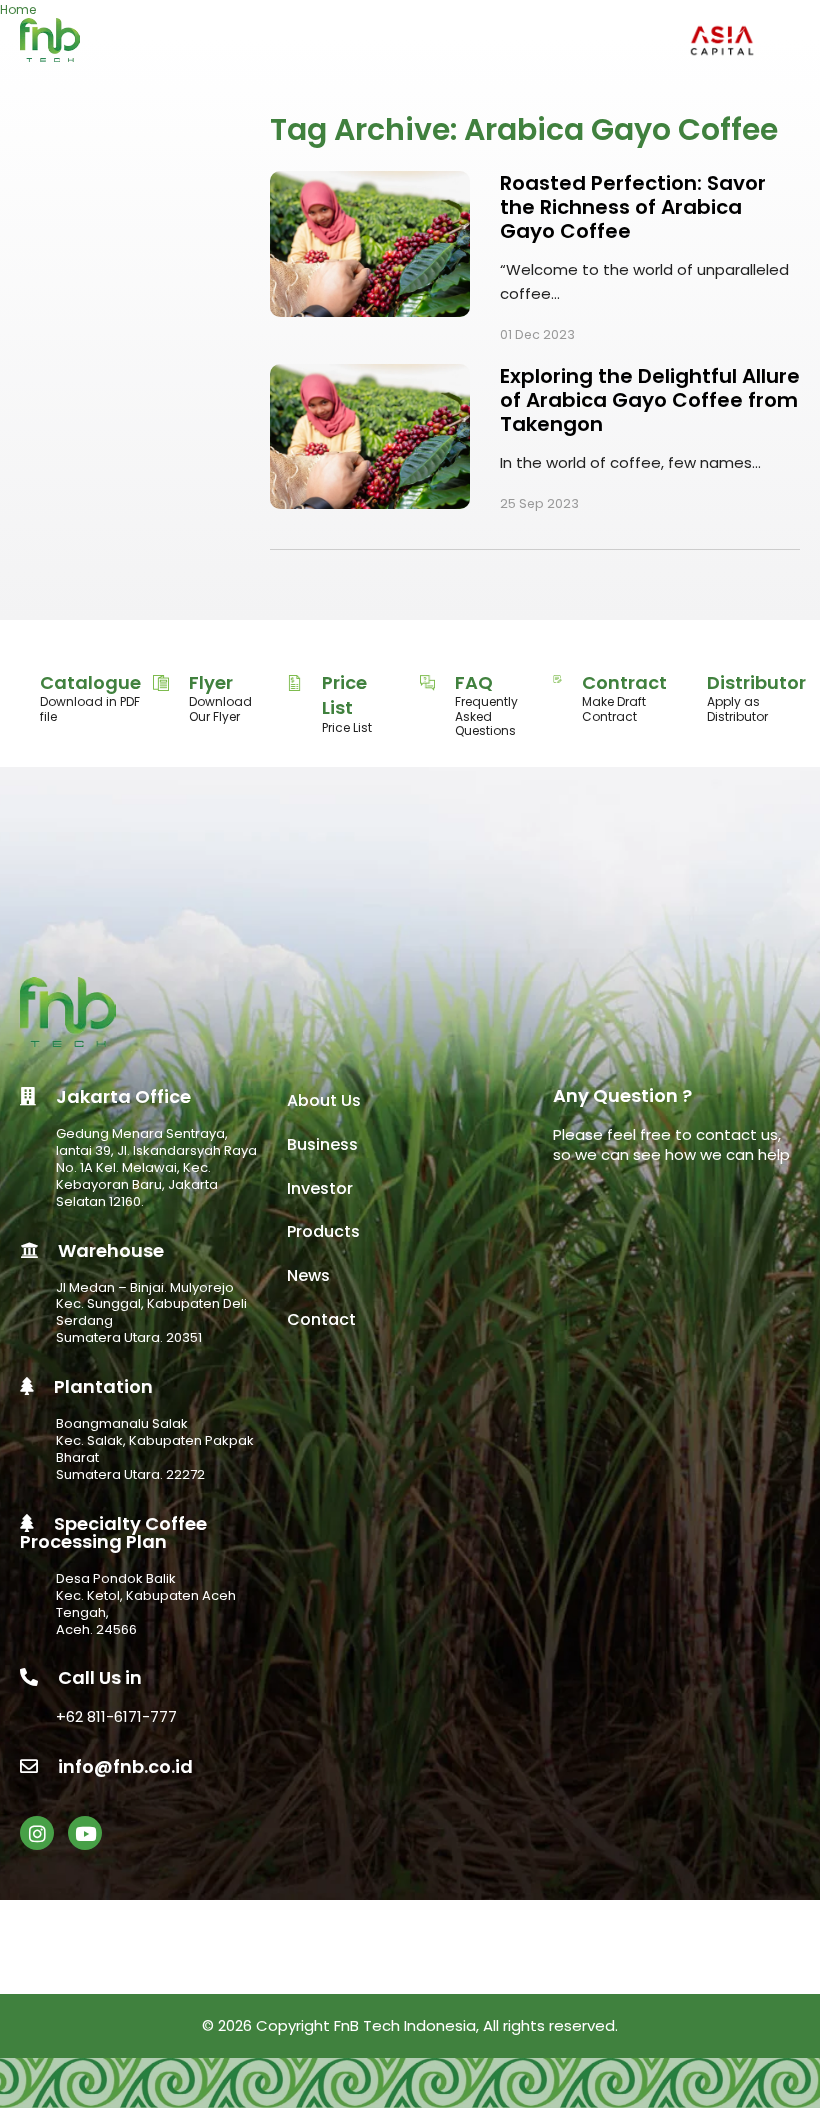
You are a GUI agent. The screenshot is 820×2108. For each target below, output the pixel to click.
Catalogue (90, 682)
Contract (624, 682)
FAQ (474, 682)
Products (323, 1231)
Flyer (211, 682)
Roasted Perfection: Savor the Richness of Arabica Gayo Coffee (633, 207)
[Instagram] (37, 1833)
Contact (321, 1319)
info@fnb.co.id (125, 1766)
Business (322, 1144)
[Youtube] (85, 1833)
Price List (344, 695)
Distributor (756, 682)
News (308, 1275)
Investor (320, 1188)
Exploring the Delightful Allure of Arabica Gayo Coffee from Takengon (650, 400)
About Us (324, 1100)
